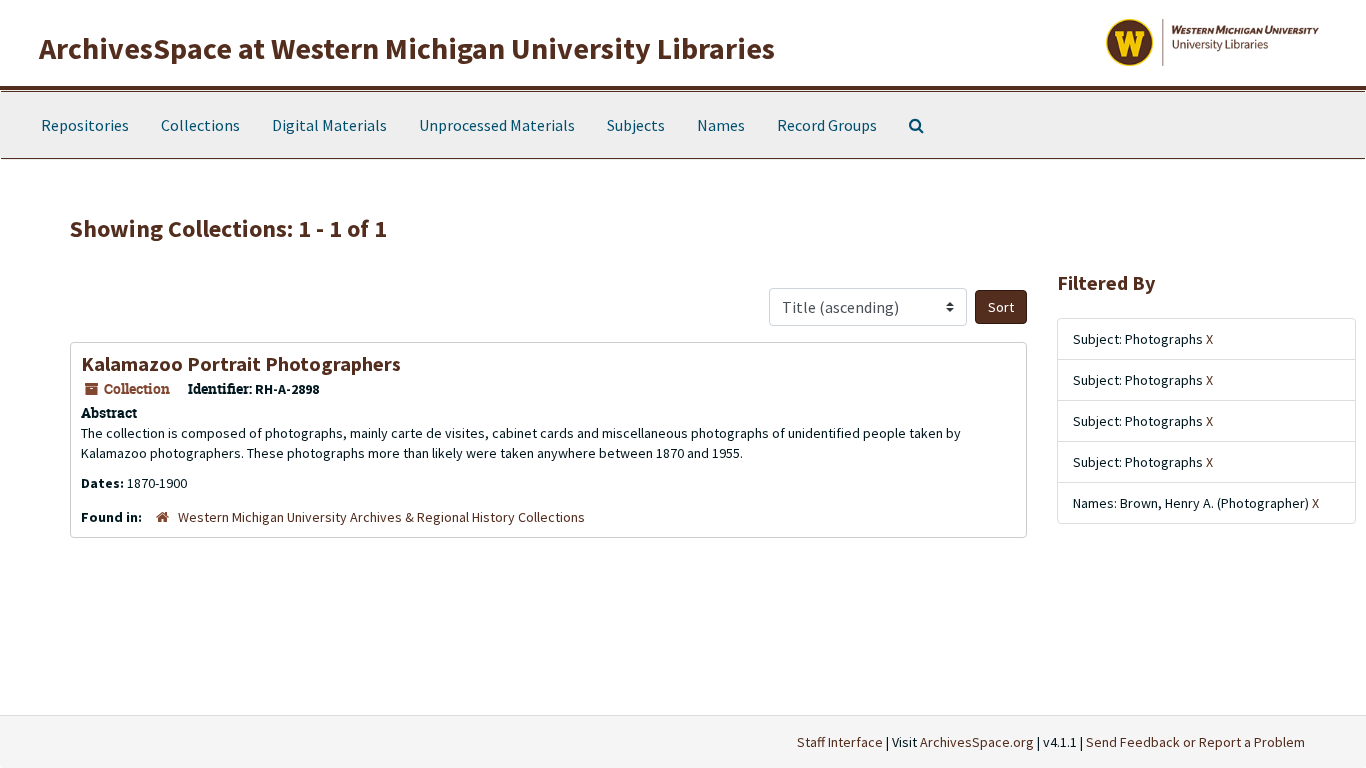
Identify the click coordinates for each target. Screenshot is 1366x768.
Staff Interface (840, 742)
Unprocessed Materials (497, 125)
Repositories (85, 125)
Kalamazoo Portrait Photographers (241, 363)
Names (721, 125)
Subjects (636, 125)
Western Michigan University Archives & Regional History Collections (381, 517)
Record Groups (827, 125)
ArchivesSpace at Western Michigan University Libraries (407, 48)
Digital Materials (329, 125)
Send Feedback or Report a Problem (1195, 742)
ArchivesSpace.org (977, 742)
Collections (200, 125)
